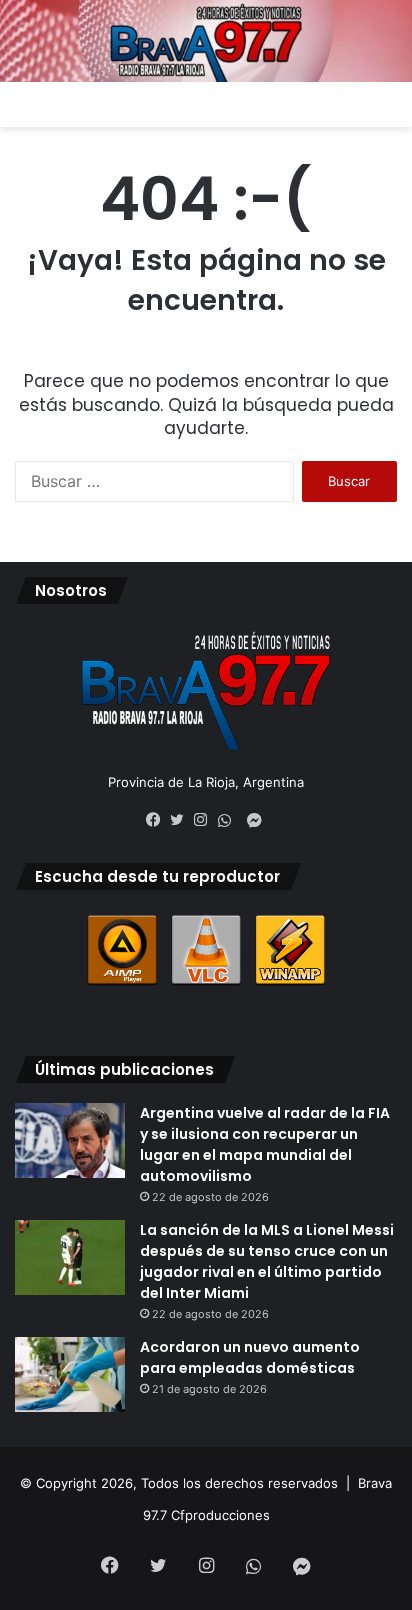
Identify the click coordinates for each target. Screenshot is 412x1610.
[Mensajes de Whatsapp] (230, 821)
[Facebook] (158, 820)
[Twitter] (182, 820)
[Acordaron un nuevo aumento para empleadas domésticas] (70, 1374)
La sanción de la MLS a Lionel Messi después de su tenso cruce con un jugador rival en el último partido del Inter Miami (267, 1261)
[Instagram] (206, 820)
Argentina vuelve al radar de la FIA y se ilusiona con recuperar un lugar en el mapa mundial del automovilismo (265, 1144)
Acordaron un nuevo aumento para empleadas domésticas (250, 1357)
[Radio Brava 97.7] (206, 41)
